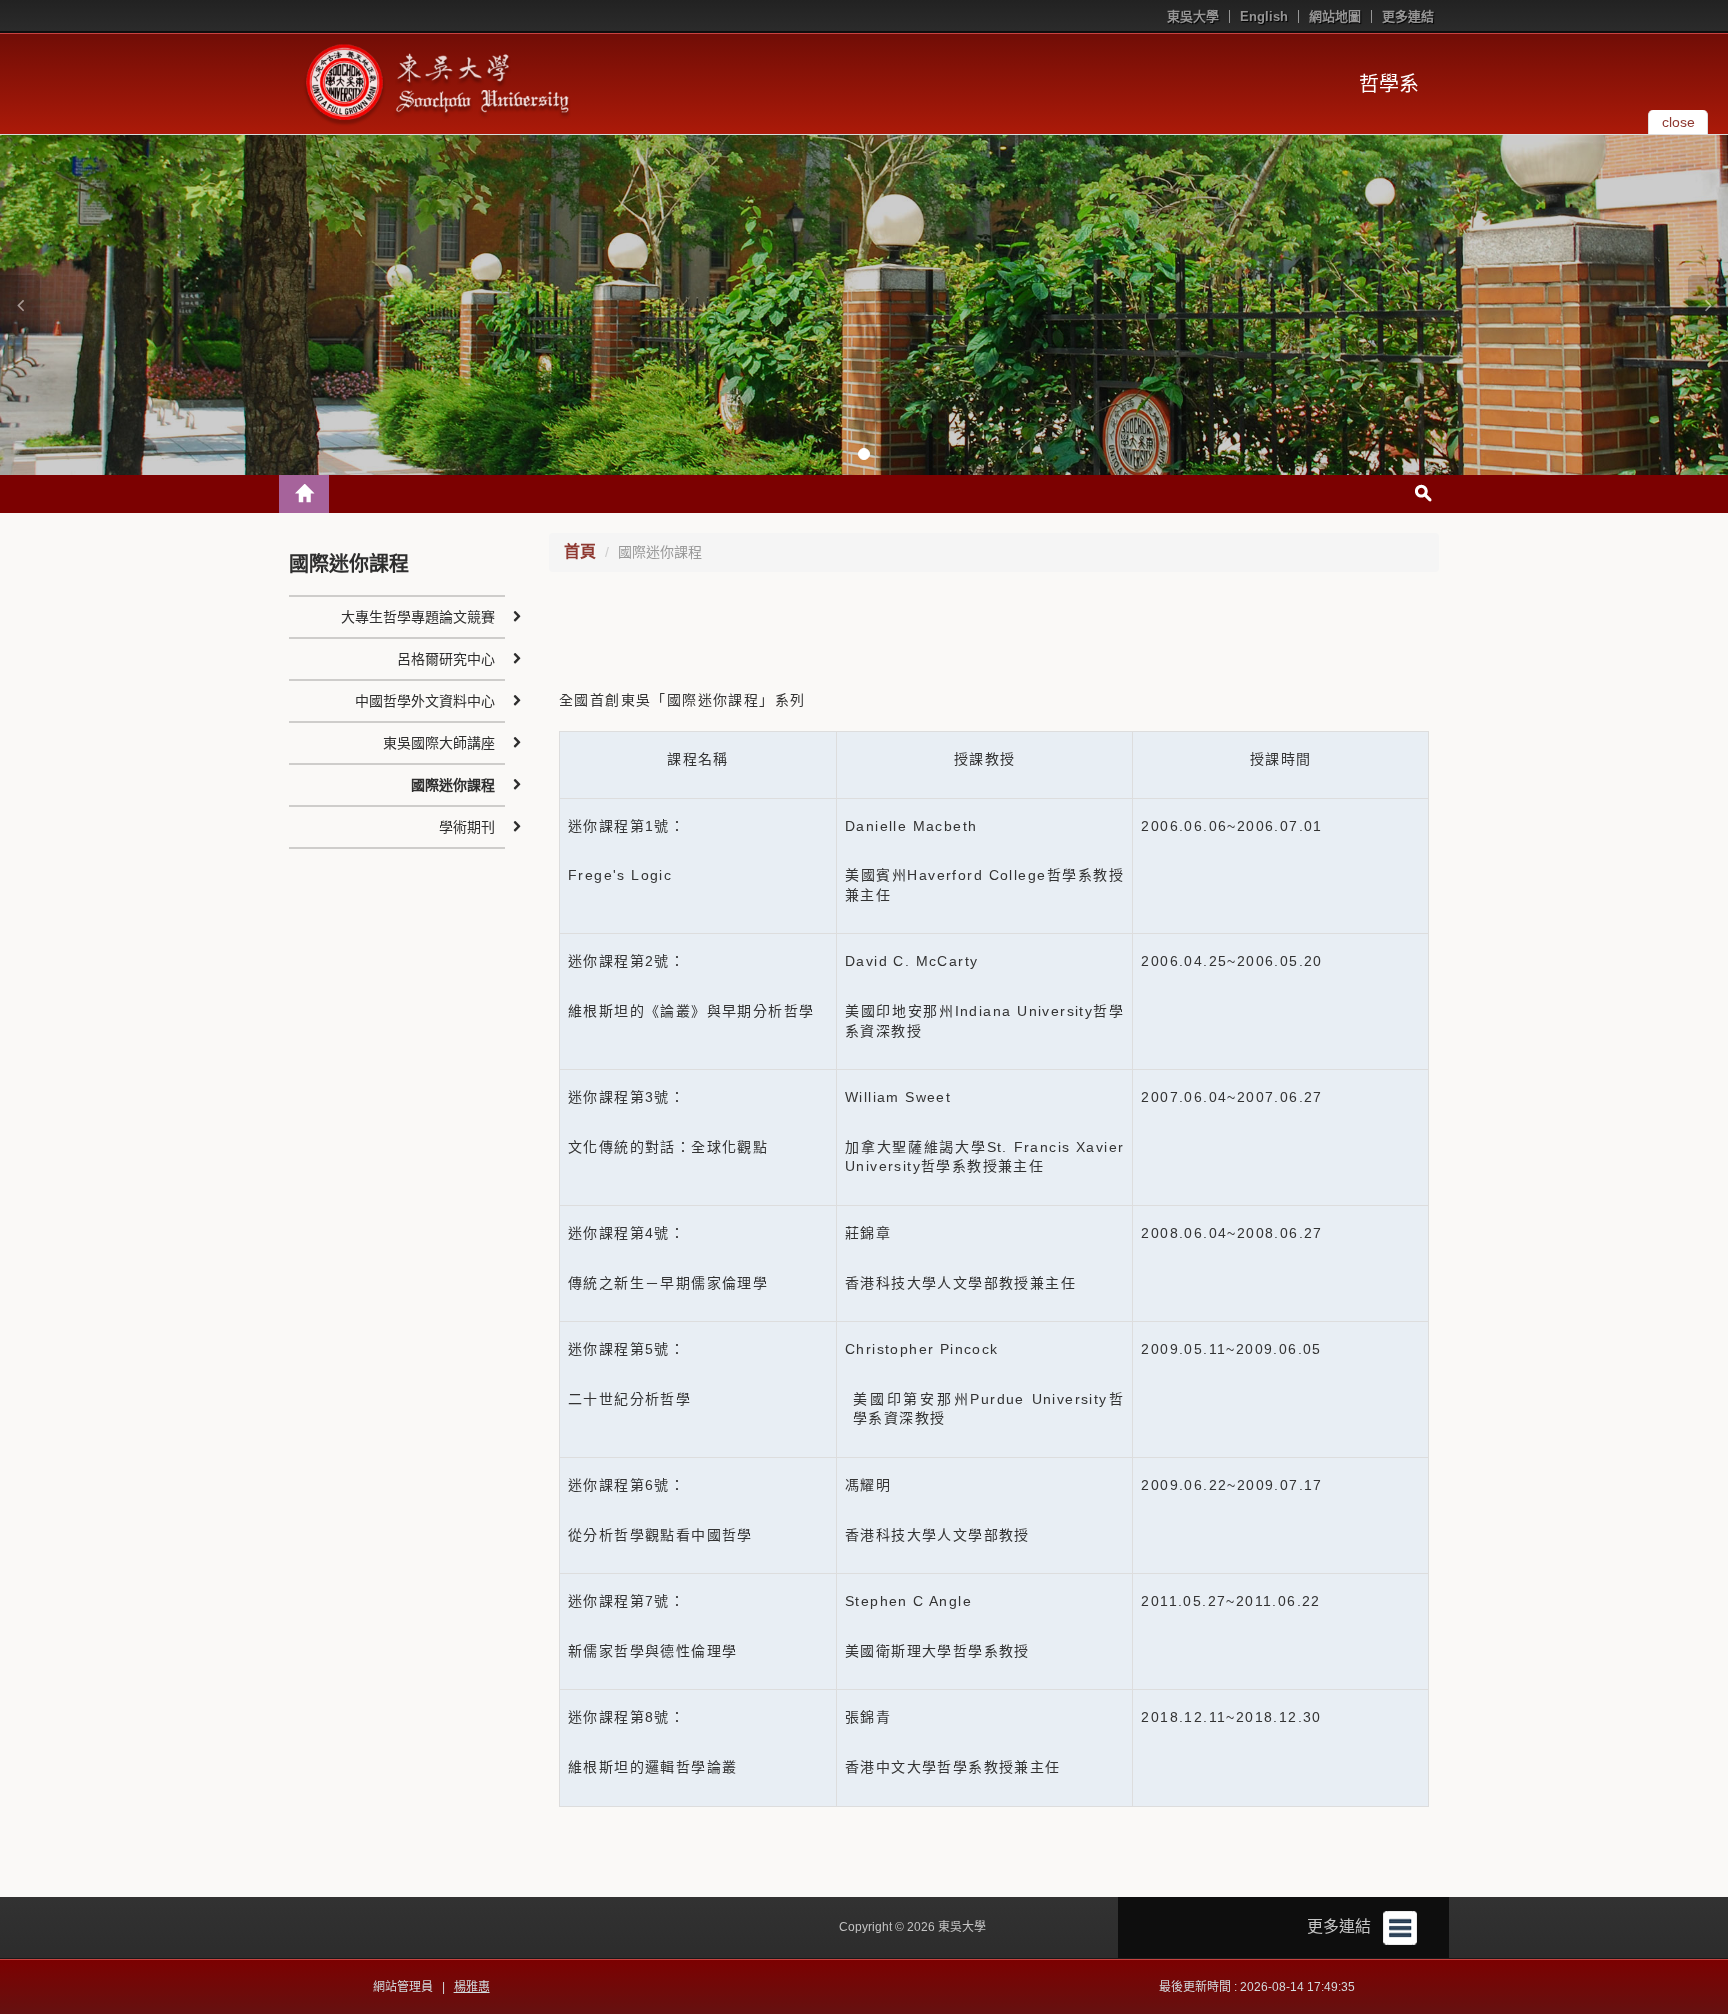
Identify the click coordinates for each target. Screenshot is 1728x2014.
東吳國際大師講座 (439, 743)
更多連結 (1408, 16)
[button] (20, 305)
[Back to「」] (304, 494)
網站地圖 (1335, 16)
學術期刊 (467, 827)
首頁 (580, 551)
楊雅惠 (472, 1987)
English (1264, 16)
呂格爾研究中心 (446, 659)
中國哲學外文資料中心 (425, 701)
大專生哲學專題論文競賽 (418, 617)
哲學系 (1389, 84)
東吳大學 (1193, 16)
